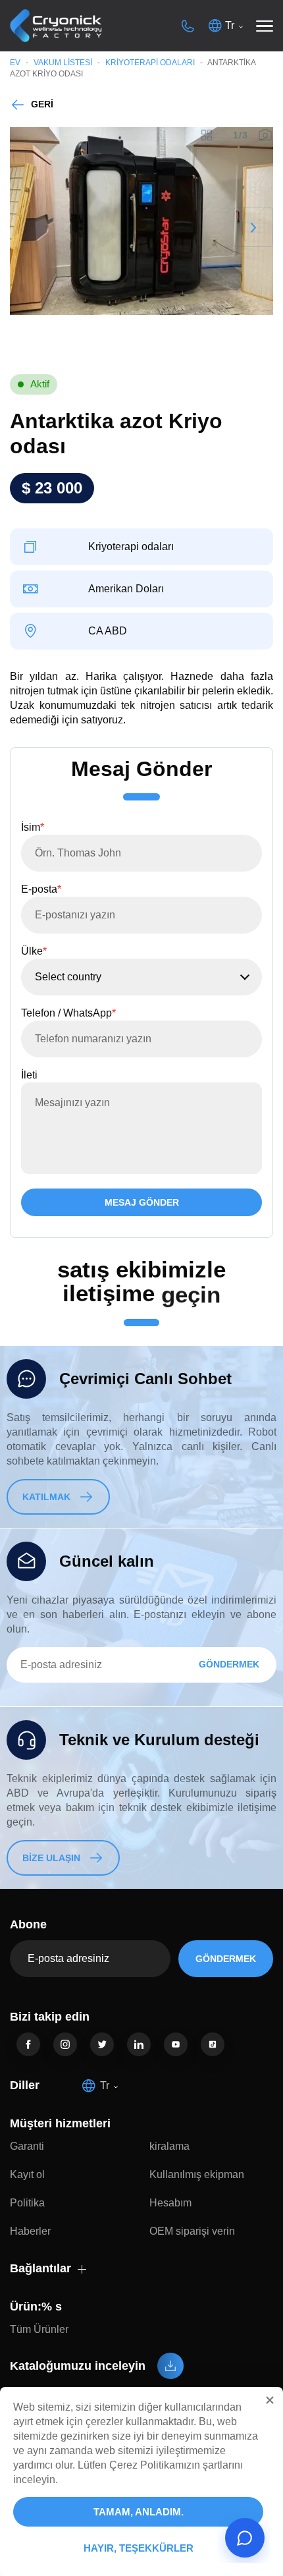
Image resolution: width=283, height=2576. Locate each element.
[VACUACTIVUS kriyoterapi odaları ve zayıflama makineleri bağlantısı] (56, 26)
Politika (27, 2203)
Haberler (30, 2231)
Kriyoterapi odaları (150, 63)
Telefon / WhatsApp (68, 1013)
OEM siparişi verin (192, 2231)
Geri (42, 104)
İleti (29, 1075)
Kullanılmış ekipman (197, 2174)
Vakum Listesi (63, 63)
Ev (15, 63)
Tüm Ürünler (39, 2329)
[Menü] (265, 26)
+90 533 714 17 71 (188, 26)
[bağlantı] (28, 2044)
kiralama (169, 2146)
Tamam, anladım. (139, 2512)
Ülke (34, 951)
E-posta (41, 889)
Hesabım (170, 2203)
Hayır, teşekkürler (139, 2548)
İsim (33, 827)
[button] (270, 2400)
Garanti (27, 2146)
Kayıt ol (27, 2174)
